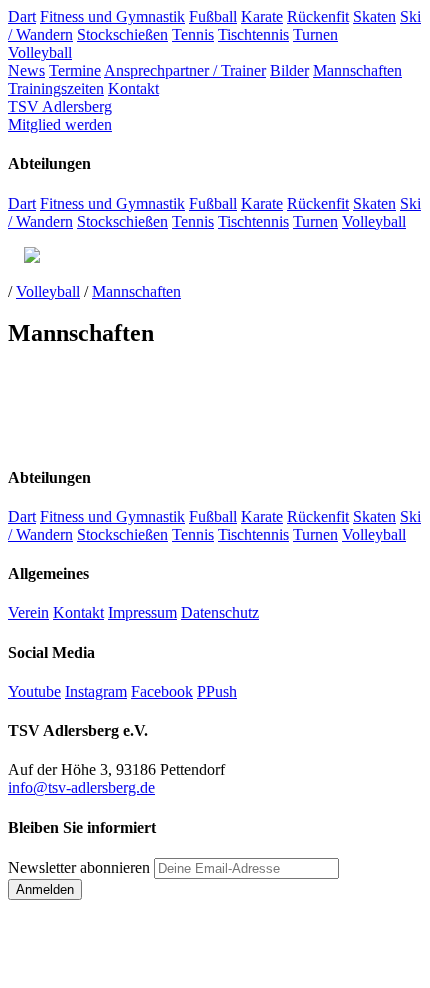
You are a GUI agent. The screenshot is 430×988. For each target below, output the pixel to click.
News (26, 70)
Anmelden (45, 889)
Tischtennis (253, 34)
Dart (22, 16)
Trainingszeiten (56, 88)
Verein (28, 612)
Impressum (142, 612)
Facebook (162, 691)
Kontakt (133, 88)
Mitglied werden (60, 124)
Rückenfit (318, 16)
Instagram (96, 691)
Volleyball (40, 52)
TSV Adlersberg (60, 106)
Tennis (193, 34)
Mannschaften (357, 70)
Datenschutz (220, 612)
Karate (262, 16)
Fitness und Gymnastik (112, 16)
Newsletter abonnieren (79, 867)
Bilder (289, 70)
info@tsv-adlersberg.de (81, 787)
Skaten (374, 16)
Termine (75, 70)
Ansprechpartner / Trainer (185, 70)
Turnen (315, 34)
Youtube (34, 691)
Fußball (213, 16)
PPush (217, 691)
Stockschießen (122, 34)
